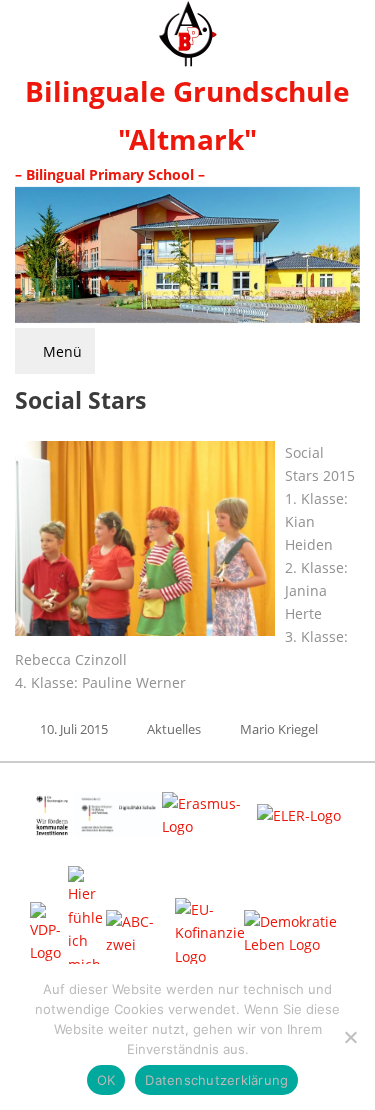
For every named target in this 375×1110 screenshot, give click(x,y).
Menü (60, 351)
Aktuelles (174, 729)
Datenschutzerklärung (216, 1080)
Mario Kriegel (279, 729)
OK (106, 1080)
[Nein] (350, 1037)
